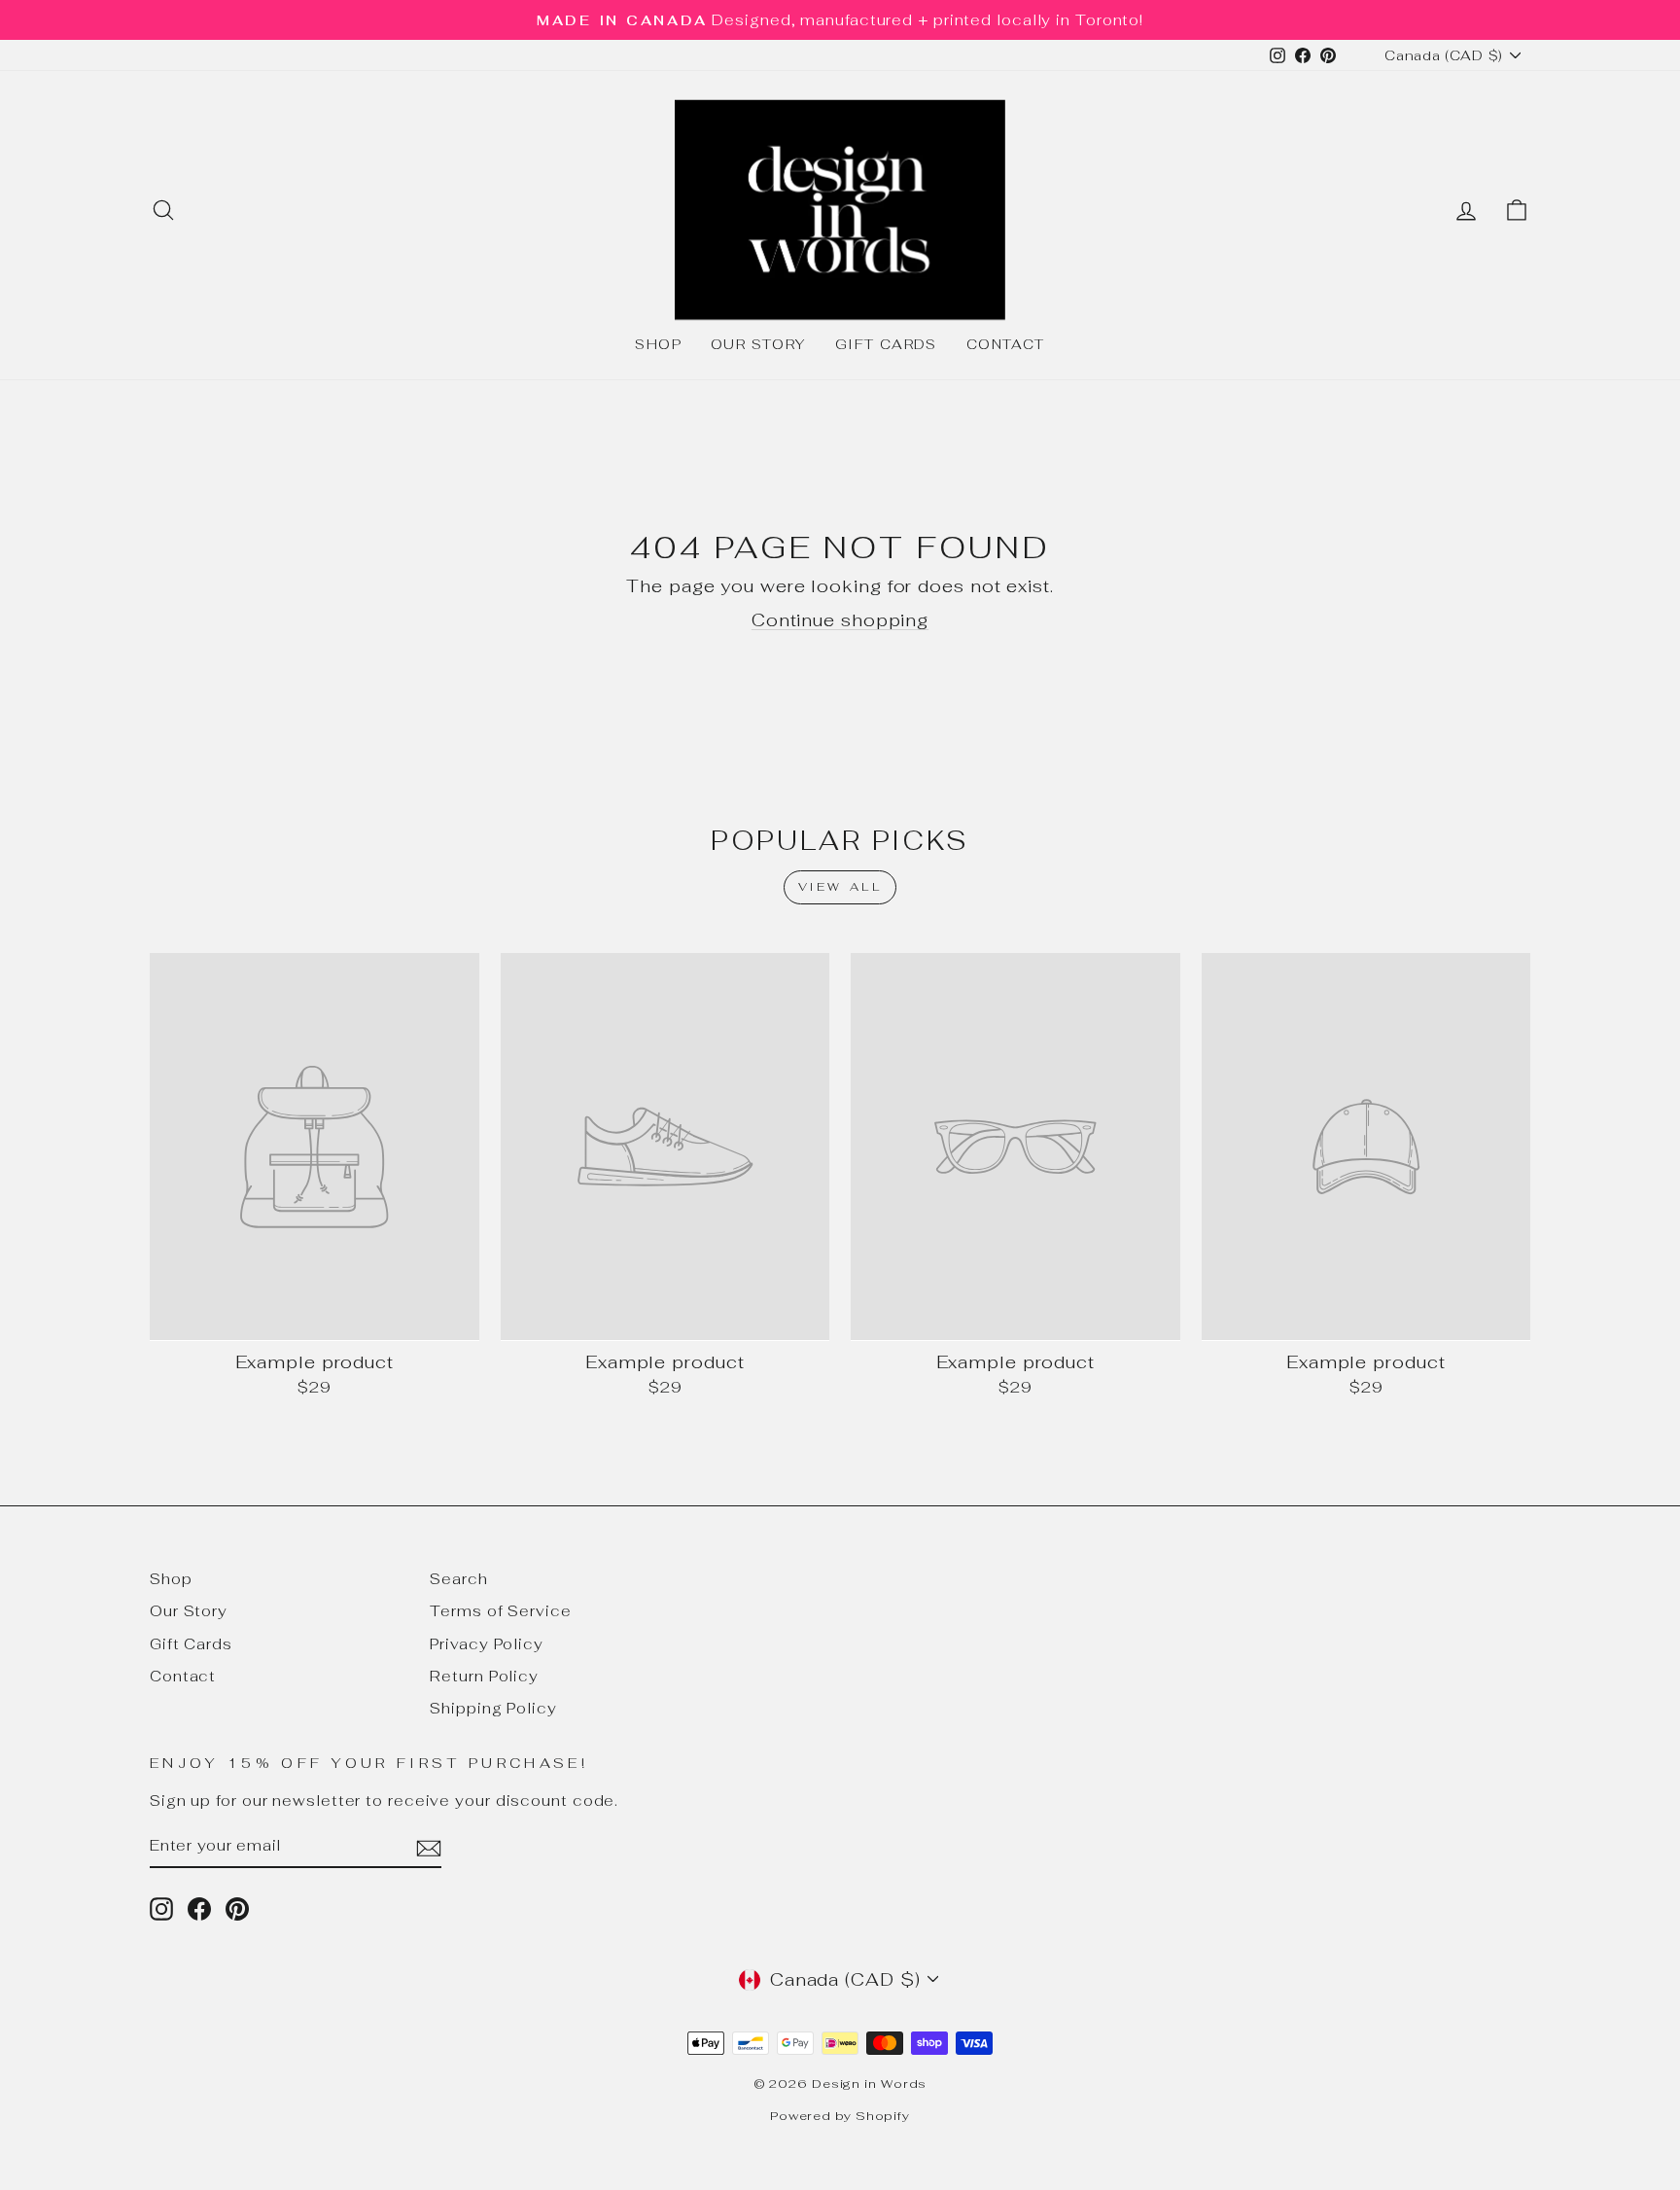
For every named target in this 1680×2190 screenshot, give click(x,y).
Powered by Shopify (840, 2116)
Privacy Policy (487, 1644)
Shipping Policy (493, 1708)
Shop (658, 344)
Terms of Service (500, 1611)
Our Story (758, 344)
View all (840, 887)
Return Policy (484, 1676)
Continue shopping (840, 620)
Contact (1006, 344)
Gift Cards (886, 344)
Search (458, 1579)
